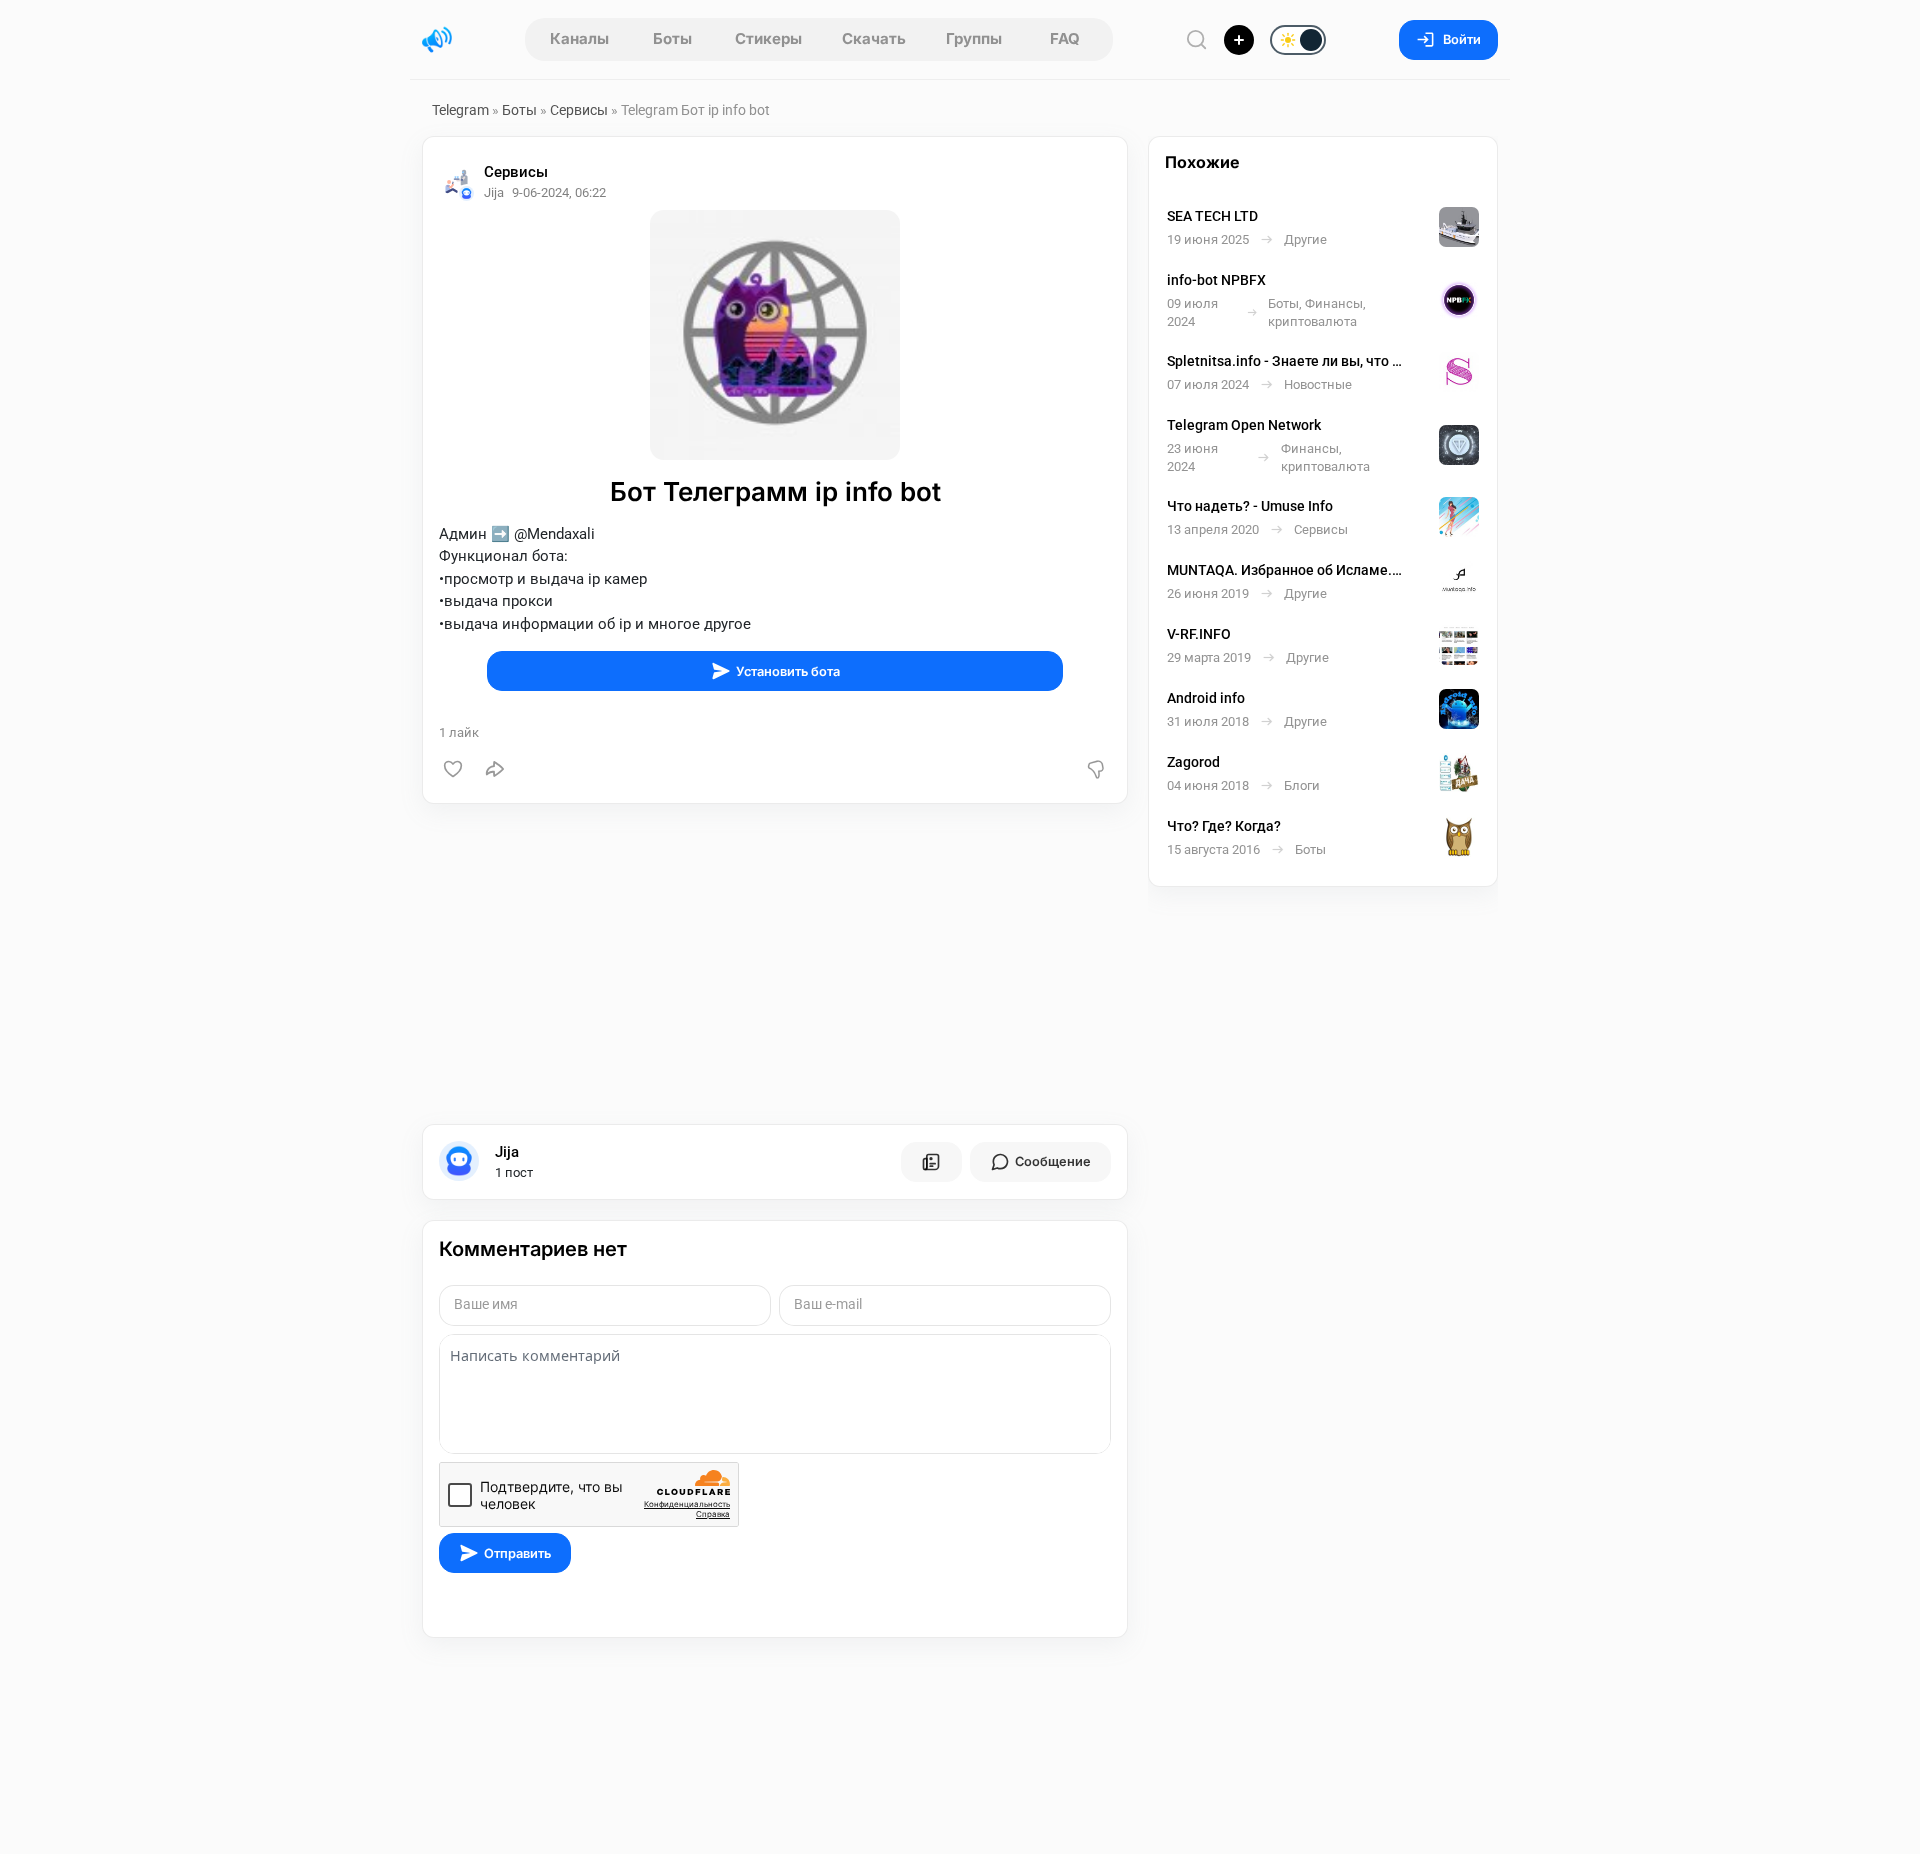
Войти (1462, 39)
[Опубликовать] (1239, 40)
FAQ (1065, 38)
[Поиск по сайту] (1197, 39)
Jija (507, 1152)
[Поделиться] (495, 769)
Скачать (874, 38)
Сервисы (579, 110)
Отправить (517, 1553)
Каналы (579, 38)
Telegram (460, 110)
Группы (974, 38)
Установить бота (788, 671)
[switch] (1234, 41)
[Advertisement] (775, 964)
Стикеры (768, 38)
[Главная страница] (437, 40)
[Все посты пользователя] (931, 1162)
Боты (672, 38)
